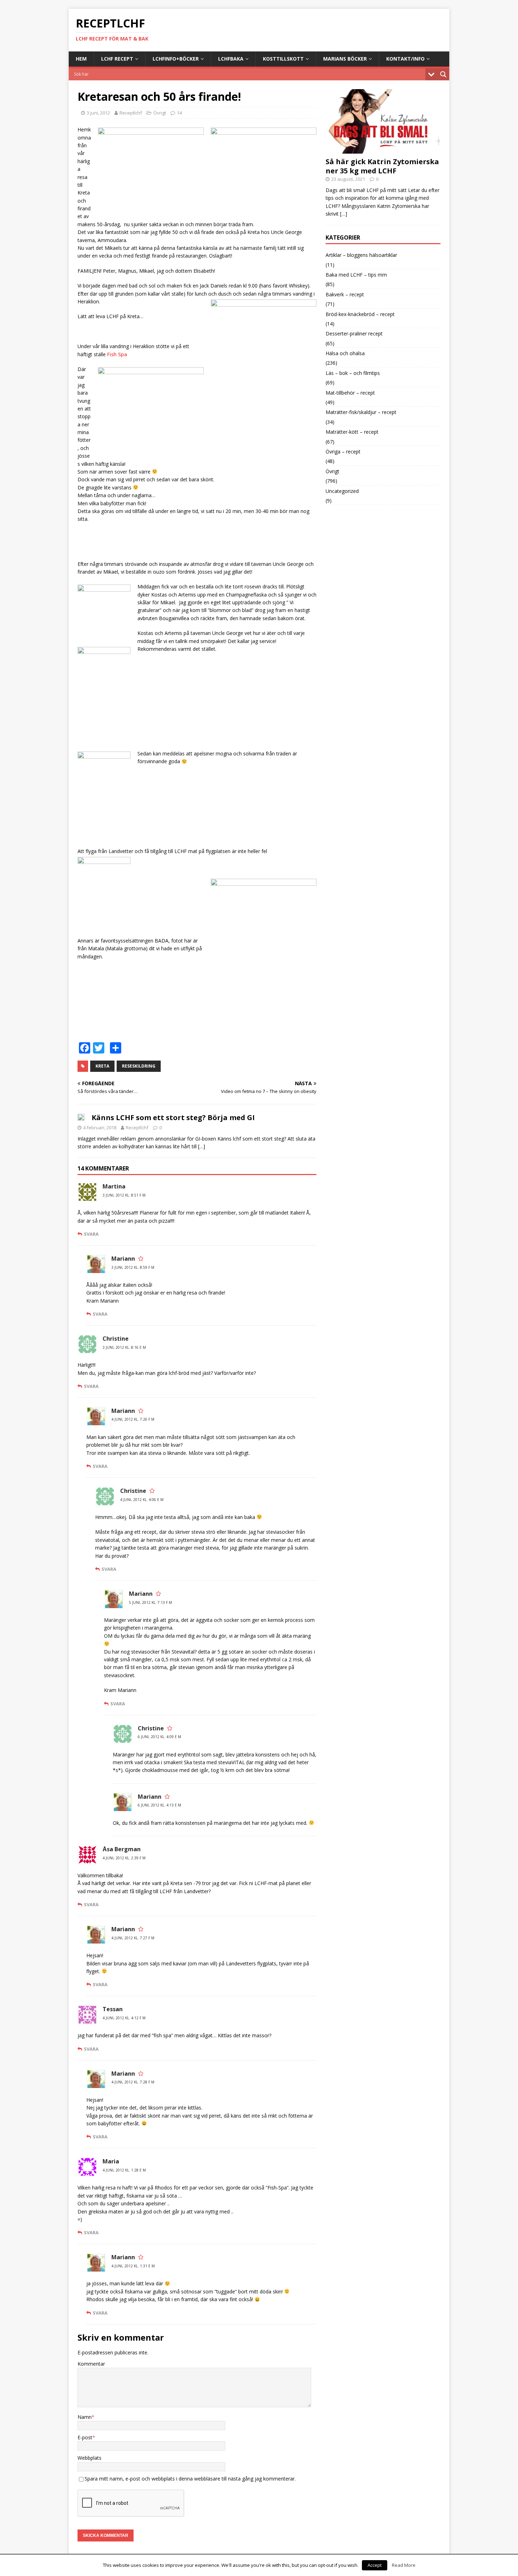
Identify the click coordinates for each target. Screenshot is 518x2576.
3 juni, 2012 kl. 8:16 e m (124, 1347)
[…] (202, 1146)
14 (179, 113)
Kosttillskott (283, 59)
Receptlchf (131, 113)
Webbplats (90, 2458)
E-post (85, 2437)
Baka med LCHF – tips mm (356, 275)
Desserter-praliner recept (354, 333)
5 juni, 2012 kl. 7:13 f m (150, 1602)
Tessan (113, 2009)
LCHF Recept (117, 59)
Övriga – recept (343, 452)
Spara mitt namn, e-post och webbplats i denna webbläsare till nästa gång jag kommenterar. (190, 2479)
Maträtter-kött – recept (352, 432)
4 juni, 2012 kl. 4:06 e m (142, 1500)
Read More (404, 2565)
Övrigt (160, 113)
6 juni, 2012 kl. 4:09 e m (159, 1737)
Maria (111, 2161)
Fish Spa (117, 354)
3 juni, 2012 (98, 113)
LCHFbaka (231, 59)
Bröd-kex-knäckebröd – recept (360, 314)
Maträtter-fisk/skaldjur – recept (361, 412)
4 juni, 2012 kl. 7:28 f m (133, 2082)
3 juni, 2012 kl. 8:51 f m (124, 1195)
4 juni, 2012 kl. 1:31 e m (133, 2266)
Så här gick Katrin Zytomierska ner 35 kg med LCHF (382, 166)
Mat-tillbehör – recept (350, 393)
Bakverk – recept (345, 294)
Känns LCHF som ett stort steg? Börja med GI (173, 1117)
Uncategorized (342, 491)
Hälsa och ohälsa (345, 353)
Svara (91, 1234)
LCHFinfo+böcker (176, 59)
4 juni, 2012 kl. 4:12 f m (124, 2018)
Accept (375, 2565)
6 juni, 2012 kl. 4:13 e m (159, 1805)
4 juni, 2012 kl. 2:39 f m (124, 1858)
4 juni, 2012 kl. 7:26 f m (133, 1419)
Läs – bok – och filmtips (353, 373)
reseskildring (139, 1066)
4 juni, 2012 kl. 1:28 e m (124, 2170)
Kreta (102, 1066)
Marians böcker (345, 59)
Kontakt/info (405, 59)
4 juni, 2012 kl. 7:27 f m (133, 1938)
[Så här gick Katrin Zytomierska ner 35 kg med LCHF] (383, 150)
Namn (85, 2417)
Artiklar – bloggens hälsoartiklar (361, 255)
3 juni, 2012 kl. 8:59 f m (133, 1267)
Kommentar (91, 2364)
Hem (81, 59)
